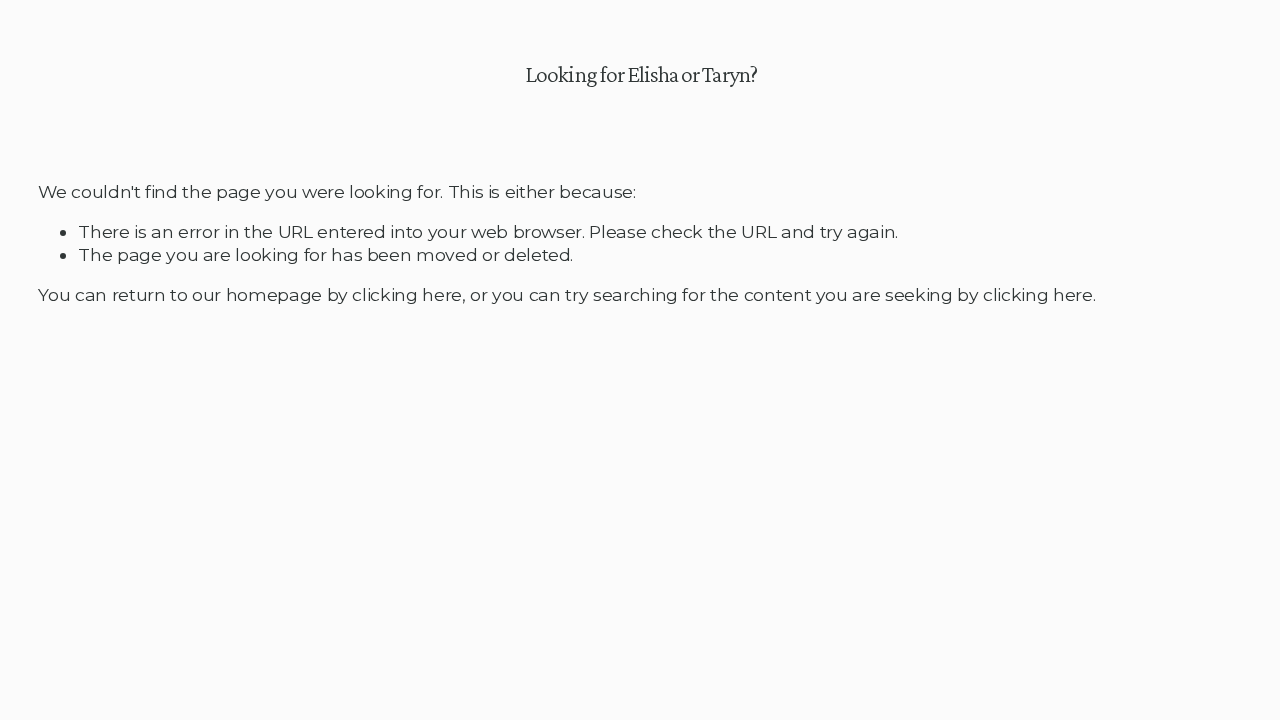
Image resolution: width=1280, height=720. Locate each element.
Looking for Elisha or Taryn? (640, 74)
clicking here (406, 294)
